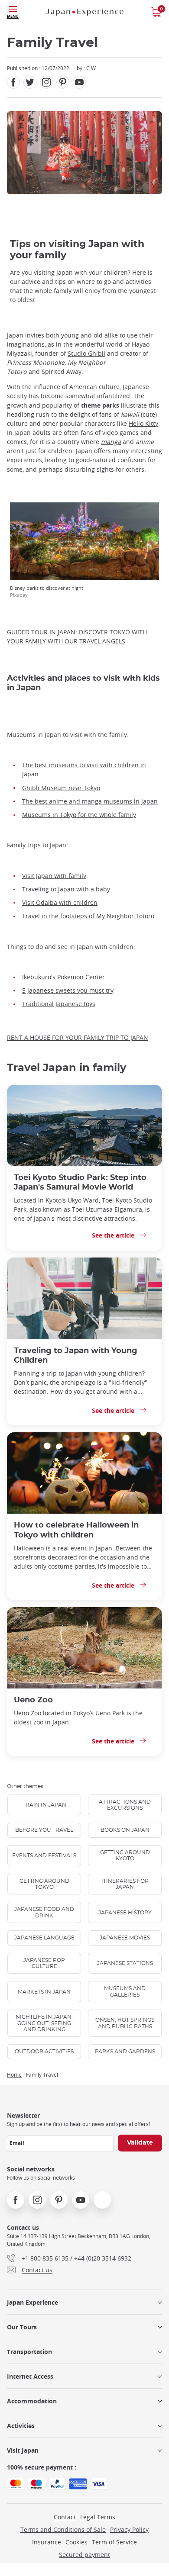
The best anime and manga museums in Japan (90, 801)
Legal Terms (98, 2517)
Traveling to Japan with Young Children (76, 1356)
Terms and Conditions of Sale (63, 2529)
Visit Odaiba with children (60, 902)
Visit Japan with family (54, 876)
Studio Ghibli (86, 353)
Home (14, 2074)
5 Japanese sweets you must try (68, 990)
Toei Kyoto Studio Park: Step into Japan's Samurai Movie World (80, 1182)
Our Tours (22, 2327)
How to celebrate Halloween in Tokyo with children (76, 1530)
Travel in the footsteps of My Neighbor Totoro (88, 916)
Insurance (47, 2542)
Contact (65, 2517)
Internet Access (30, 2376)
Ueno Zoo (33, 1700)
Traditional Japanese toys (59, 1004)
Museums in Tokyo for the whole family (79, 815)
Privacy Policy (129, 2529)
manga (111, 442)
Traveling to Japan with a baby (66, 889)
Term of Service (114, 2542)
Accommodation (32, 2401)
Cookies (76, 2542)
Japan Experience (32, 2302)
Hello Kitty (143, 423)
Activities (21, 2426)
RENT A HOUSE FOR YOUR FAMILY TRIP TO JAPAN (78, 1037)
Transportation (29, 2352)
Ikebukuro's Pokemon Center (63, 977)
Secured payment (84, 2555)
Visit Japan (23, 2450)
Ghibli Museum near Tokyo (61, 788)
